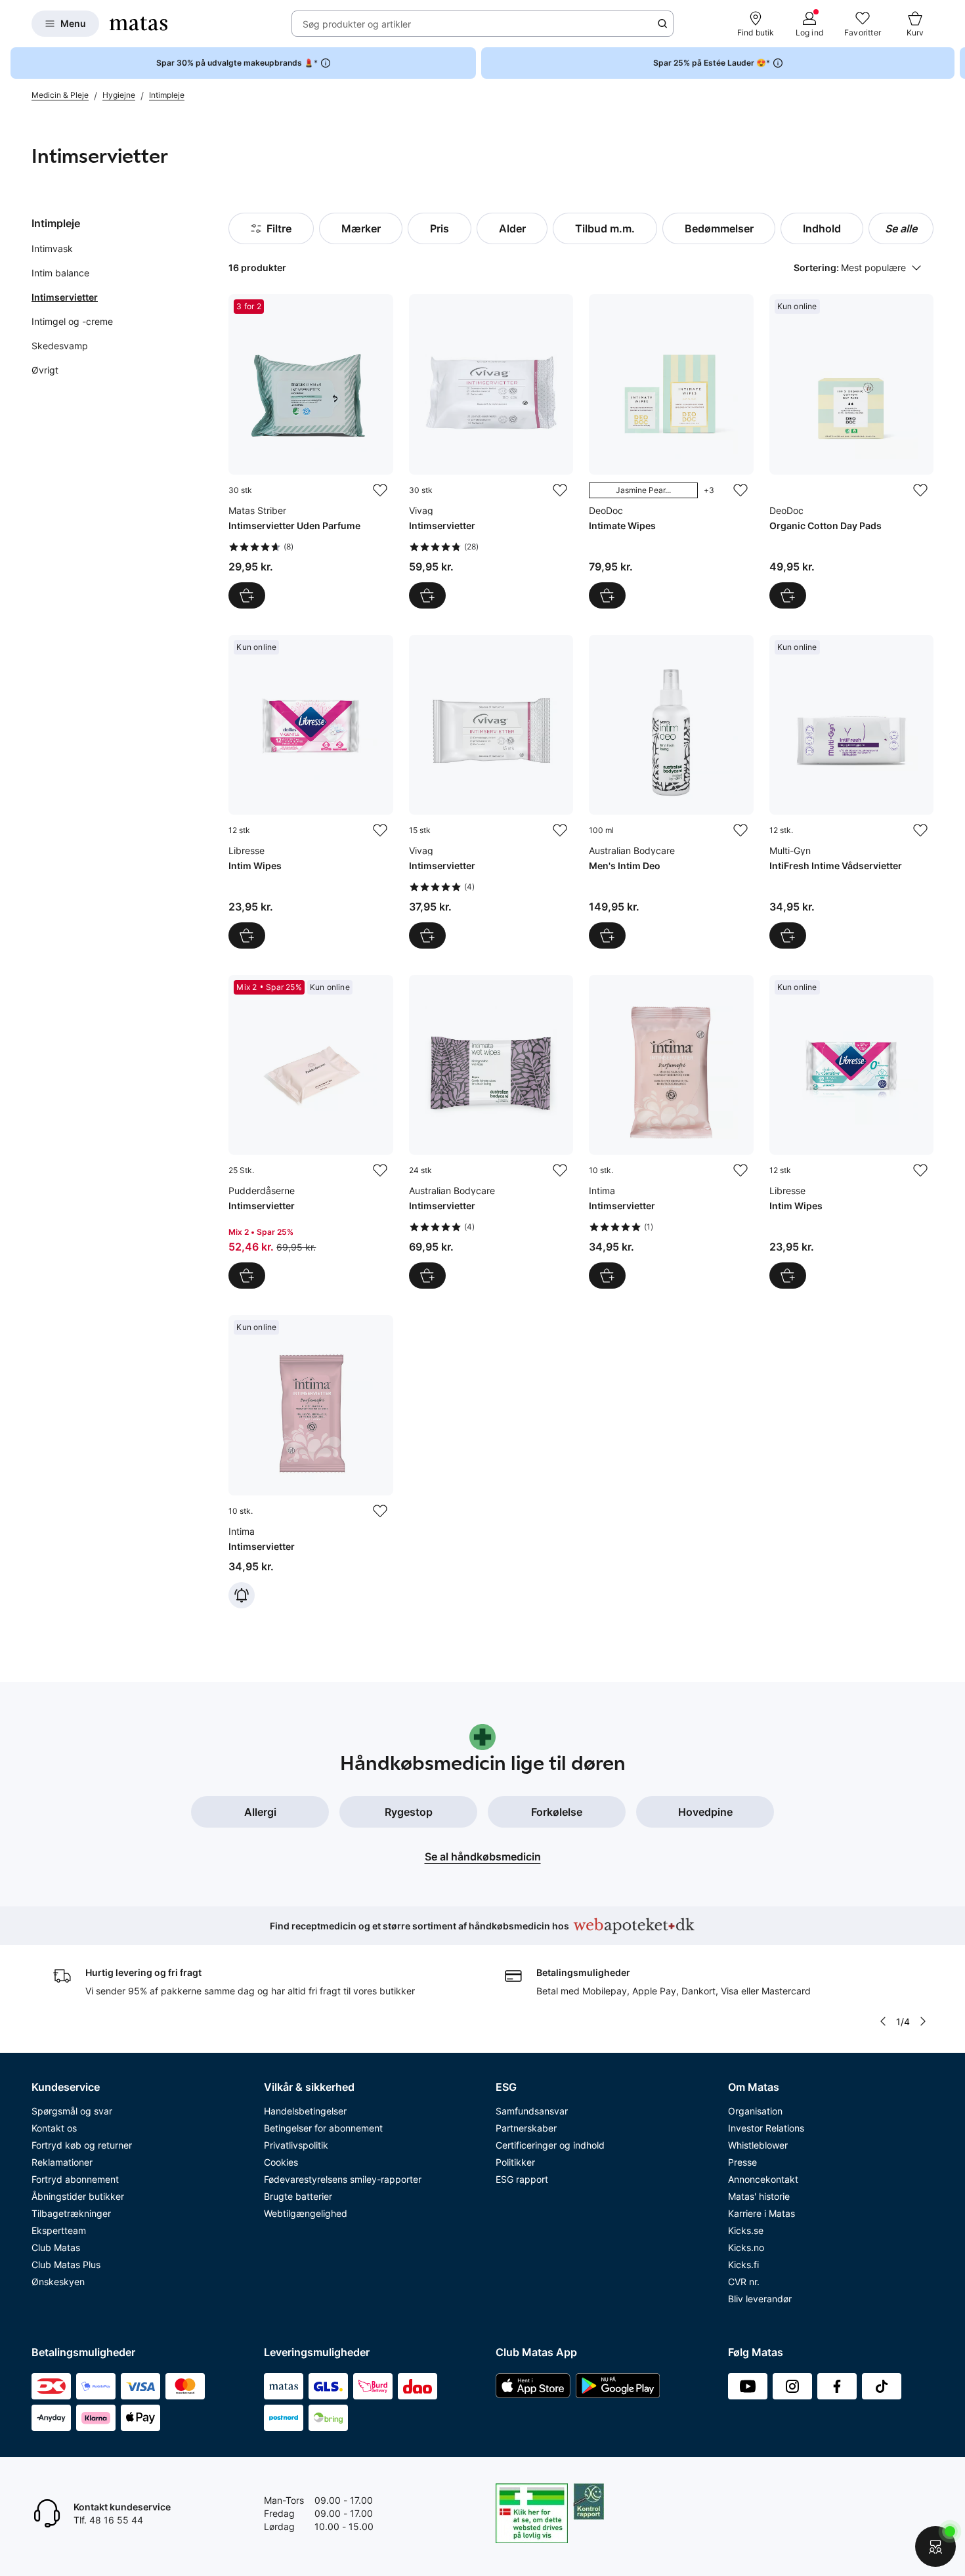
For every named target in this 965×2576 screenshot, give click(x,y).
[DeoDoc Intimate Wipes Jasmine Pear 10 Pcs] (671, 451)
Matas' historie (759, 2196)
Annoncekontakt (763, 2179)
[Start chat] (935, 2546)
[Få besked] (242, 1595)
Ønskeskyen (58, 2282)
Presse (742, 2162)
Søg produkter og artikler (357, 24)
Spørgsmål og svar (72, 2111)
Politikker (515, 2162)
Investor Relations (766, 2128)
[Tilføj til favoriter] (380, 490)
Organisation (755, 2111)
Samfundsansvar (532, 2111)
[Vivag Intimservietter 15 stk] (491, 792)
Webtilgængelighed (306, 2213)
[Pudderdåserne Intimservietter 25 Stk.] (311, 1132)
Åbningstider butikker (78, 2196)
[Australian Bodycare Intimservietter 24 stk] (491, 1132)
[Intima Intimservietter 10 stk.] (671, 1132)
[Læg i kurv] (247, 595)
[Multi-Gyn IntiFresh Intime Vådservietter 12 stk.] (851, 792)
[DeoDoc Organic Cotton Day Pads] (851, 451)
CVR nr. (744, 2282)
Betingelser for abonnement (323, 2128)
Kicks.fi (743, 2265)
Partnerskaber (526, 2128)
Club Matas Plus (66, 2265)
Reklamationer (62, 2162)
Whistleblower (758, 2145)
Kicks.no (746, 2247)
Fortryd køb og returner (82, 2145)
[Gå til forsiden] (139, 24)
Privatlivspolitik (296, 2145)
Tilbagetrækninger (71, 2213)
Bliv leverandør (760, 2299)
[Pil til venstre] (883, 2021)
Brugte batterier (298, 2196)
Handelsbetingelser (305, 2111)
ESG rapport (522, 2179)
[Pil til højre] (954, 63)
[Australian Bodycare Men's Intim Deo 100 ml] (671, 792)
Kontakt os (54, 2128)
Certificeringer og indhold (550, 2145)
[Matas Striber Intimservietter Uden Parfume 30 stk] (311, 451)
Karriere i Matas (761, 2213)
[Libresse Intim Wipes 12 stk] (311, 792)
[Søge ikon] (662, 24)
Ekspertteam (59, 2230)
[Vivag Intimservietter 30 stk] (491, 451)
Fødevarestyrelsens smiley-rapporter (343, 2179)
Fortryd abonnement (75, 2179)
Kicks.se (746, 2230)
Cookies (281, 2162)
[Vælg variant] (607, 595)
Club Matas (56, 2247)
